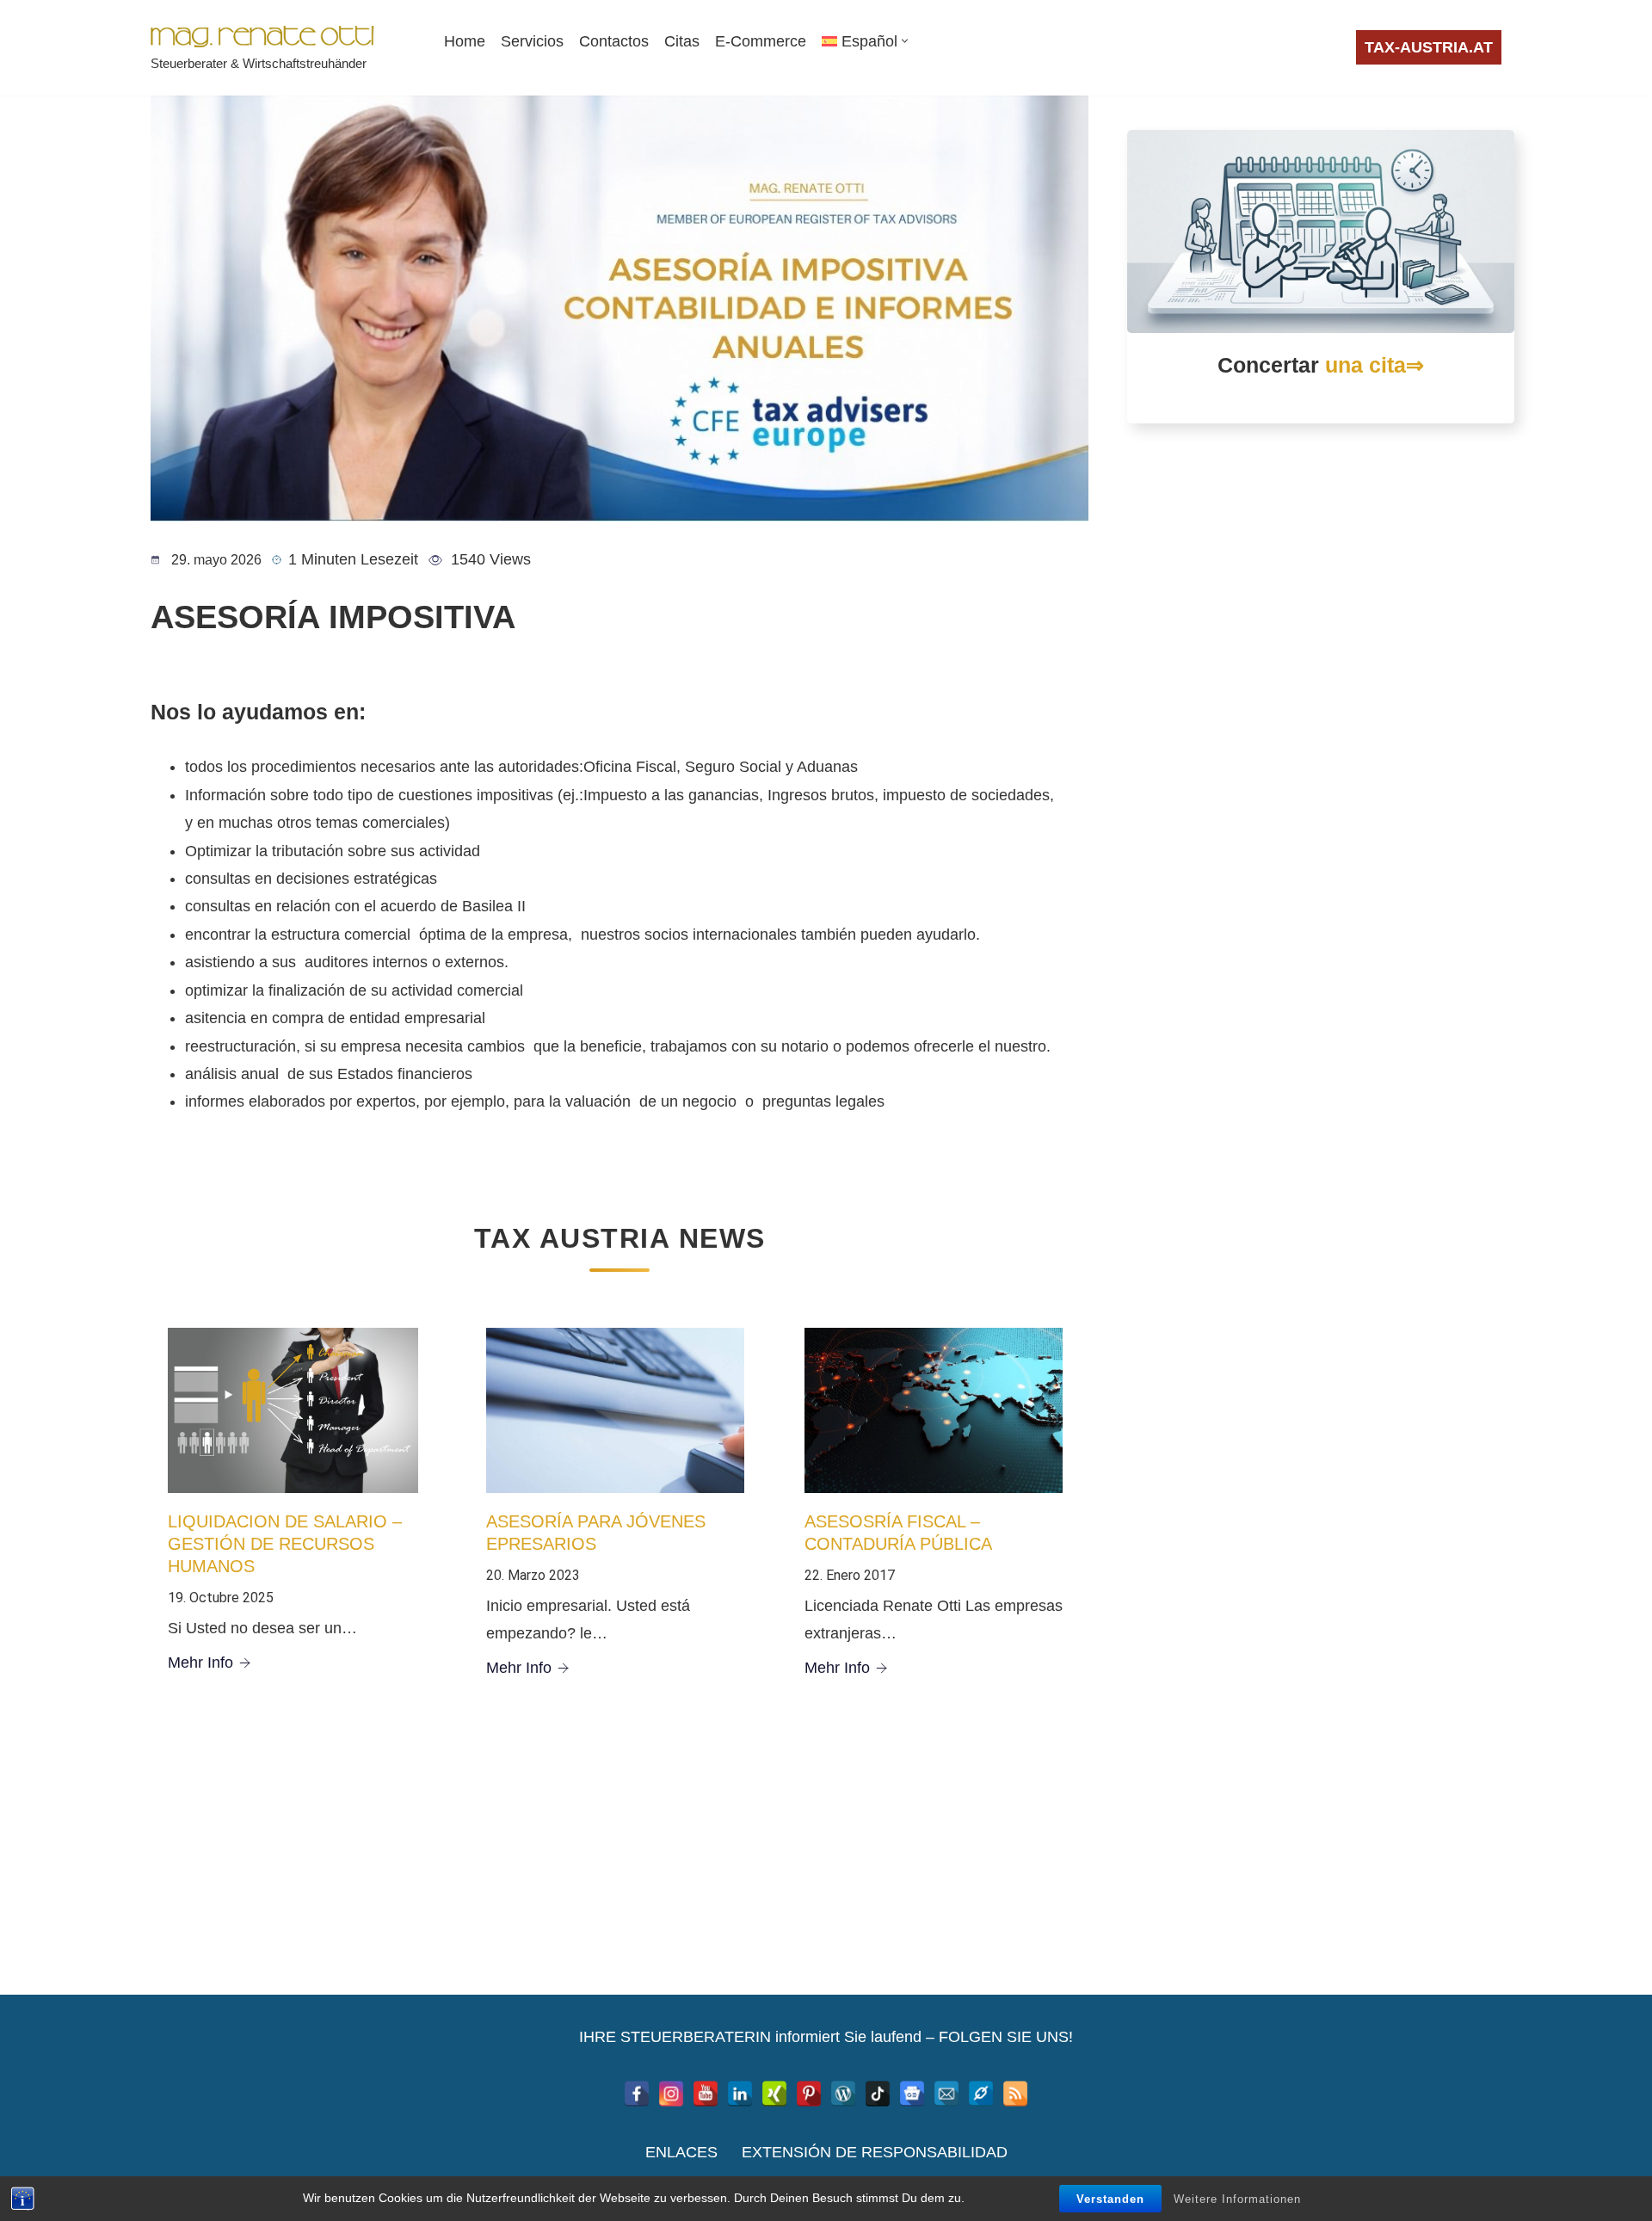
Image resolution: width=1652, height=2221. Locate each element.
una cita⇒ (1375, 365)
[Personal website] (981, 2094)
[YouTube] (706, 2094)
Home (465, 41)
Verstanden (1110, 2199)
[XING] (774, 2094)
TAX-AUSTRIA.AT (1429, 47)
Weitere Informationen (1237, 2199)
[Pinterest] (809, 2094)
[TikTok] (878, 2094)
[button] (905, 41)
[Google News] (912, 2094)
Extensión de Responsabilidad (875, 2152)
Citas (682, 41)
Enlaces (681, 2152)
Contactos (614, 41)
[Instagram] (671, 2094)
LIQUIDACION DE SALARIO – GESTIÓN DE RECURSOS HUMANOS (285, 1544)
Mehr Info (200, 1663)
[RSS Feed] (1015, 2094)
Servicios (532, 41)
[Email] (946, 2094)
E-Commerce (761, 41)
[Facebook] (637, 2094)
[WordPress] (843, 2094)
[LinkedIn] (740, 2094)
